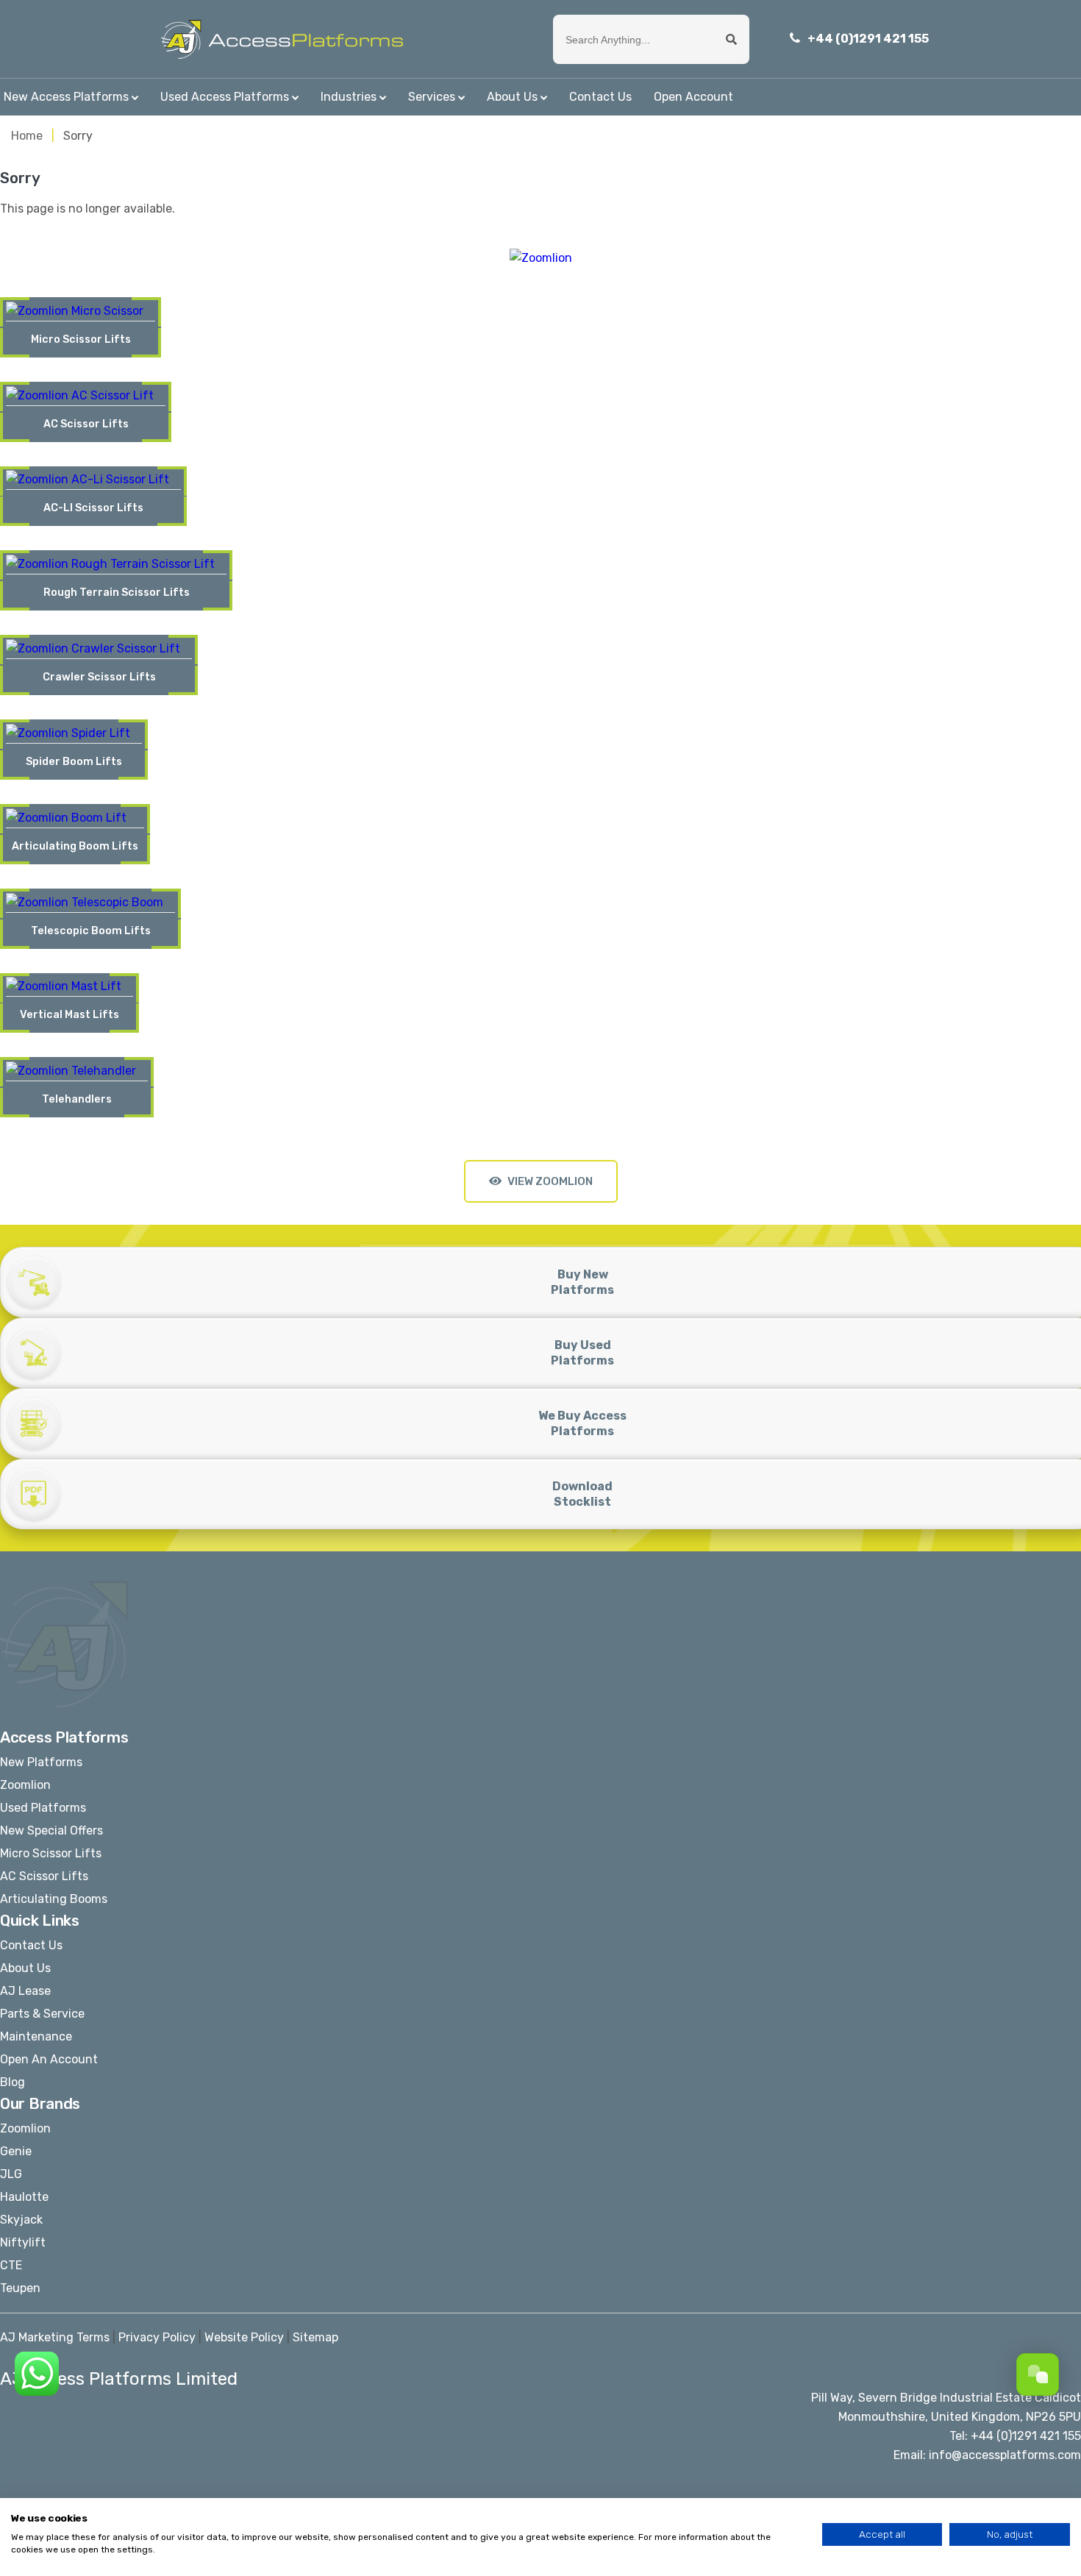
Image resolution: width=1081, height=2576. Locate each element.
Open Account (693, 97)
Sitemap (315, 2337)
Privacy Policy (157, 2337)
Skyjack (21, 2220)
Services (432, 97)
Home (27, 136)
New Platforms (41, 1762)
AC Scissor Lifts (44, 1876)
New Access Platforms (66, 97)
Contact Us (600, 97)
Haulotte (24, 2197)
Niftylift (23, 2242)
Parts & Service (42, 2014)
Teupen (20, 2288)
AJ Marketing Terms (55, 2337)
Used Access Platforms (225, 97)
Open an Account (49, 2059)
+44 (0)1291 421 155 (868, 39)
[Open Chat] (1038, 2374)
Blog (13, 2082)
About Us (512, 97)
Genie (16, 2151)
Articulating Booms (54, 1899)
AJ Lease (25, 1991)
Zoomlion (25, 1785)
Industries (349, 97)
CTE (11, 2265)
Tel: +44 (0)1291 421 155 (1015, 2436)
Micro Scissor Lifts (51, 1853)
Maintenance (36, 2036)
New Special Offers (51, 1830)
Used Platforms (43, 1808)
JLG (11, 2174)
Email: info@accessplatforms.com (987, 2455)
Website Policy (244, 2337)
